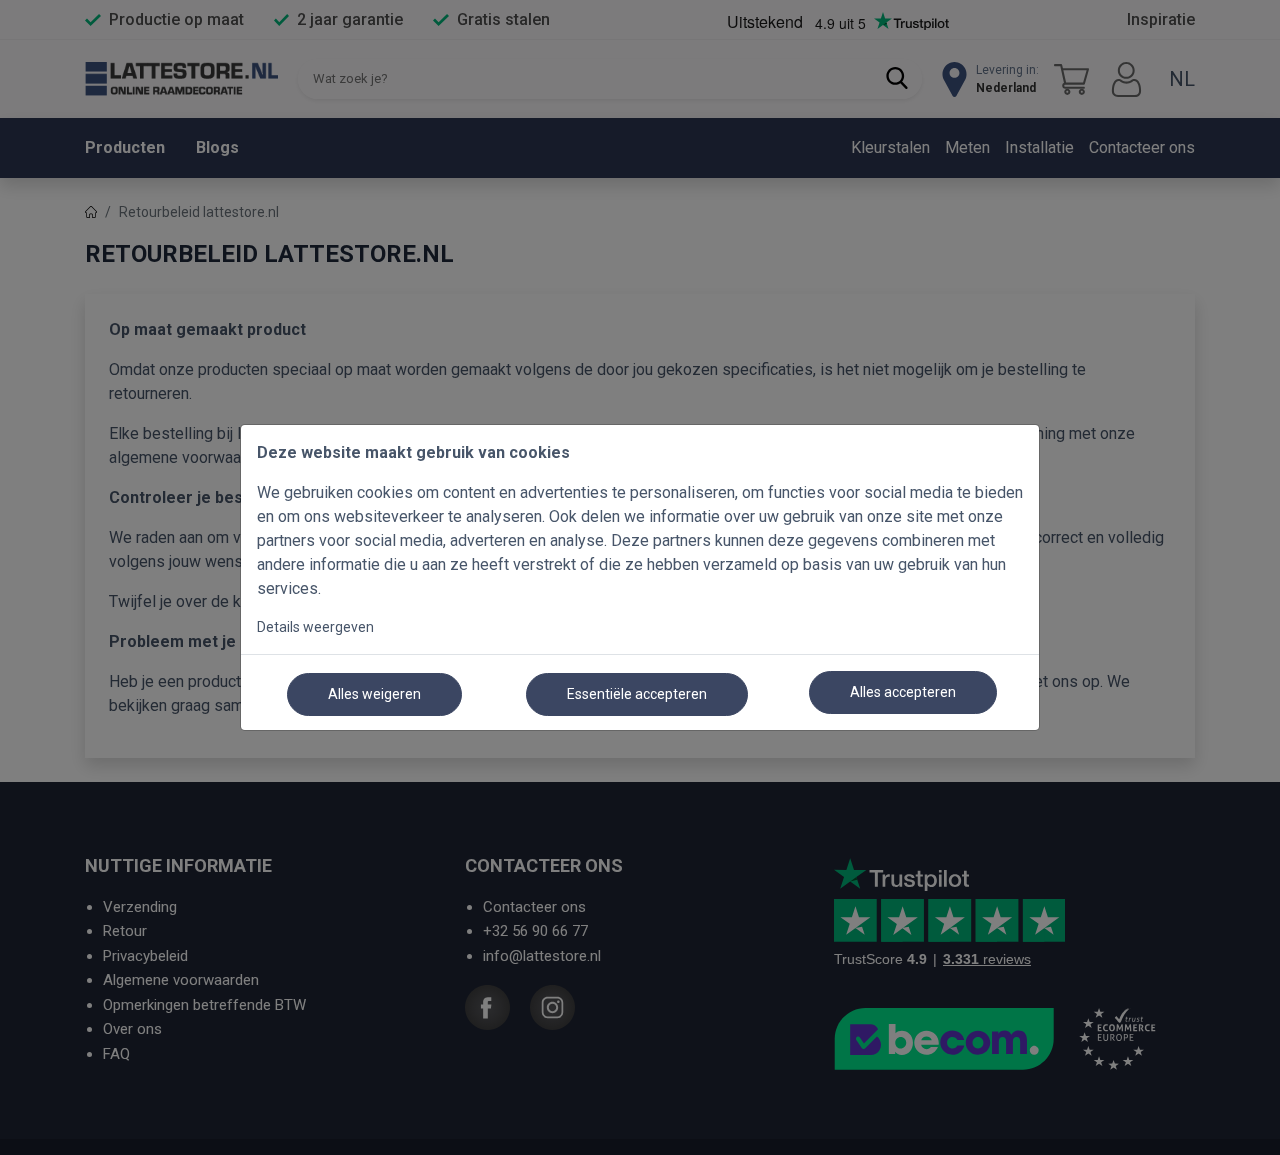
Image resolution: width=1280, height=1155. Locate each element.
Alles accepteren (903, 692)
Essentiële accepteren (637, 694)
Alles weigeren (374, 694)
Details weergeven (315, 627)
